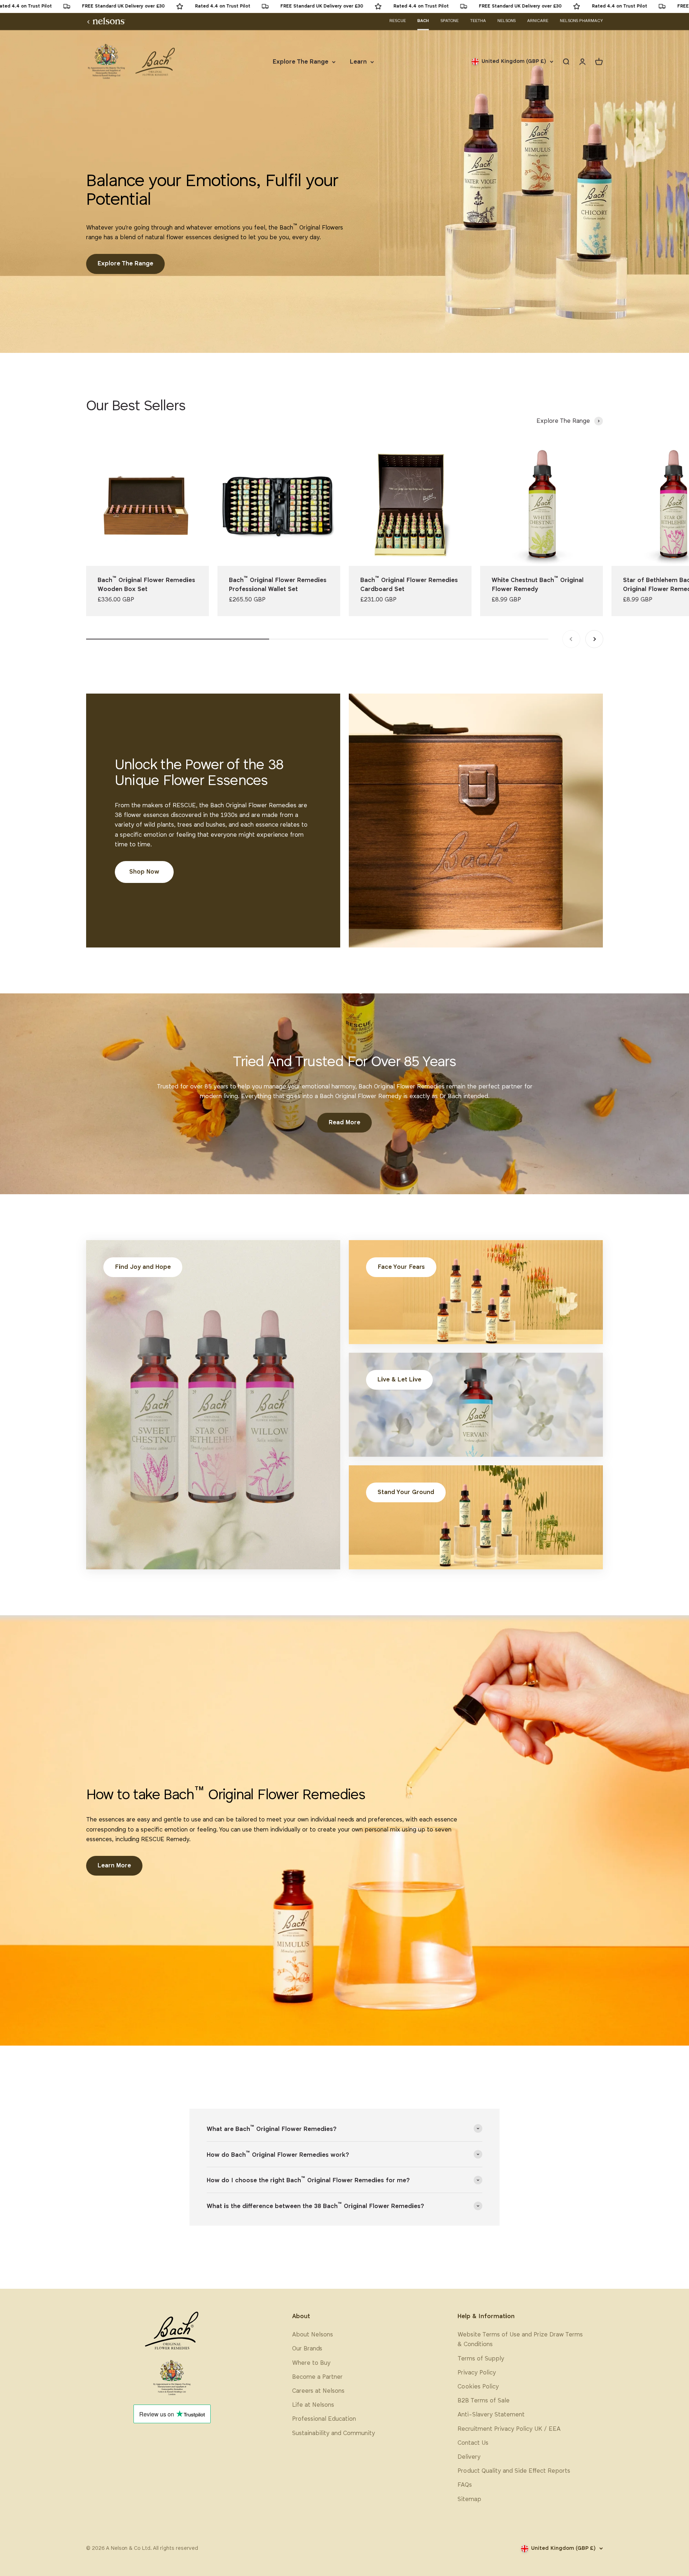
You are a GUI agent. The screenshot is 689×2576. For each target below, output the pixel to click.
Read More (344, 1123)
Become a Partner (317, 2377)
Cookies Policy (478, 2387)
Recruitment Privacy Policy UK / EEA (509, 2429)
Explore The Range (301, 62)
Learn (358, 62)
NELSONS (507, 21)
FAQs (465, 2485)
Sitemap (469, 2499)
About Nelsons (313, 2335)
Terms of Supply (481, 2359)
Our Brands (307, 2349)
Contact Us (473, 2443)
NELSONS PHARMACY (581, 21)
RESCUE (398, 21)
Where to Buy (311, 2363)
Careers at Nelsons (318, 2391)
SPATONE (449, 21)
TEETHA (478, 21)
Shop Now (144, 872)
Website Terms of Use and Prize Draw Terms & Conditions (520, 2340)
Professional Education (324, 2419)
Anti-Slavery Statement (491, 2415)
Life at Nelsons (313, 2405)
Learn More (114, 1866)
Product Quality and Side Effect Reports (514, 2471)
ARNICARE (538, 21)
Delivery (469, 2457)
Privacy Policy (477, 2373)
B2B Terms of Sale (484, 2401)
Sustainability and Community (334, 2433)
